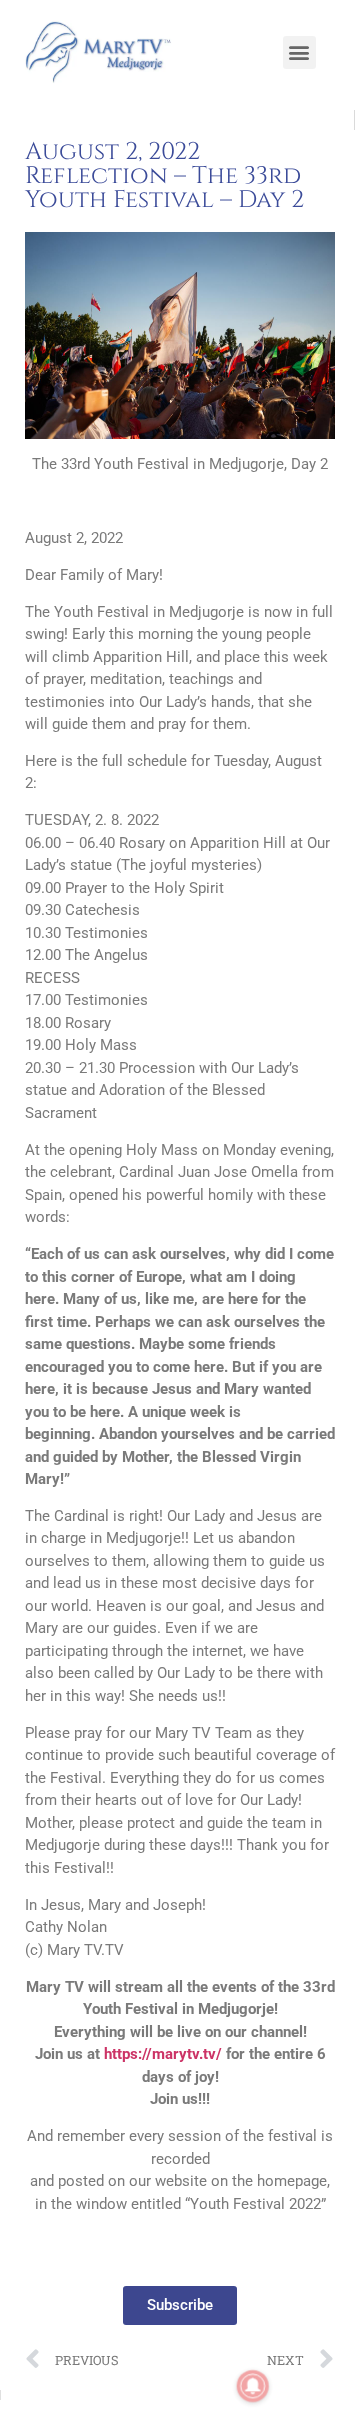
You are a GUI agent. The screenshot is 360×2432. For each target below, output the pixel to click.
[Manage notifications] (253, 2386)
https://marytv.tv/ (163, 2054)
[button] (299, 52)
